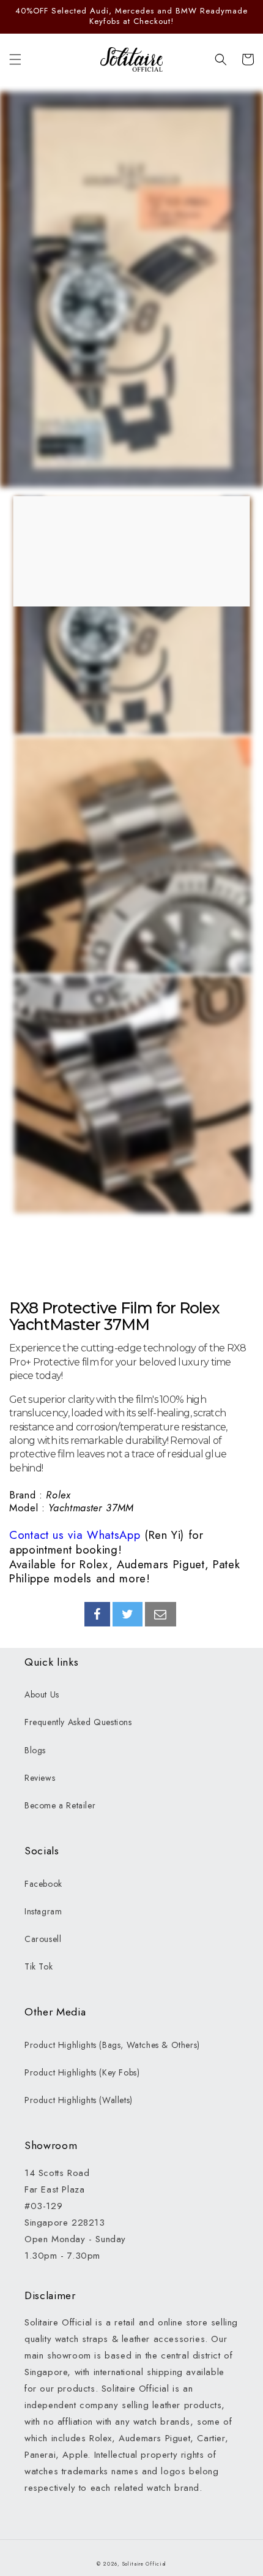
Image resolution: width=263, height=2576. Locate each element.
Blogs (35, 1750)
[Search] (221, 59)
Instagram (43, 1911)
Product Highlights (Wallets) (79, 2100)
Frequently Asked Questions (78, 1722)
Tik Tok (39, 1966)
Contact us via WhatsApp (75, 1535)
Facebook (43, 1884)
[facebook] (97, 1614)
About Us (42, 1694)
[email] (161, 1614)
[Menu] (15, 59)
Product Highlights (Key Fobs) (82, 2072)
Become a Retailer (60, 1805)
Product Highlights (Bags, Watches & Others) (112, 2045)
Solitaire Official (145, 2564)
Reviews (40, 1778)
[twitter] (128, 1614)
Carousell (43, 1939)
